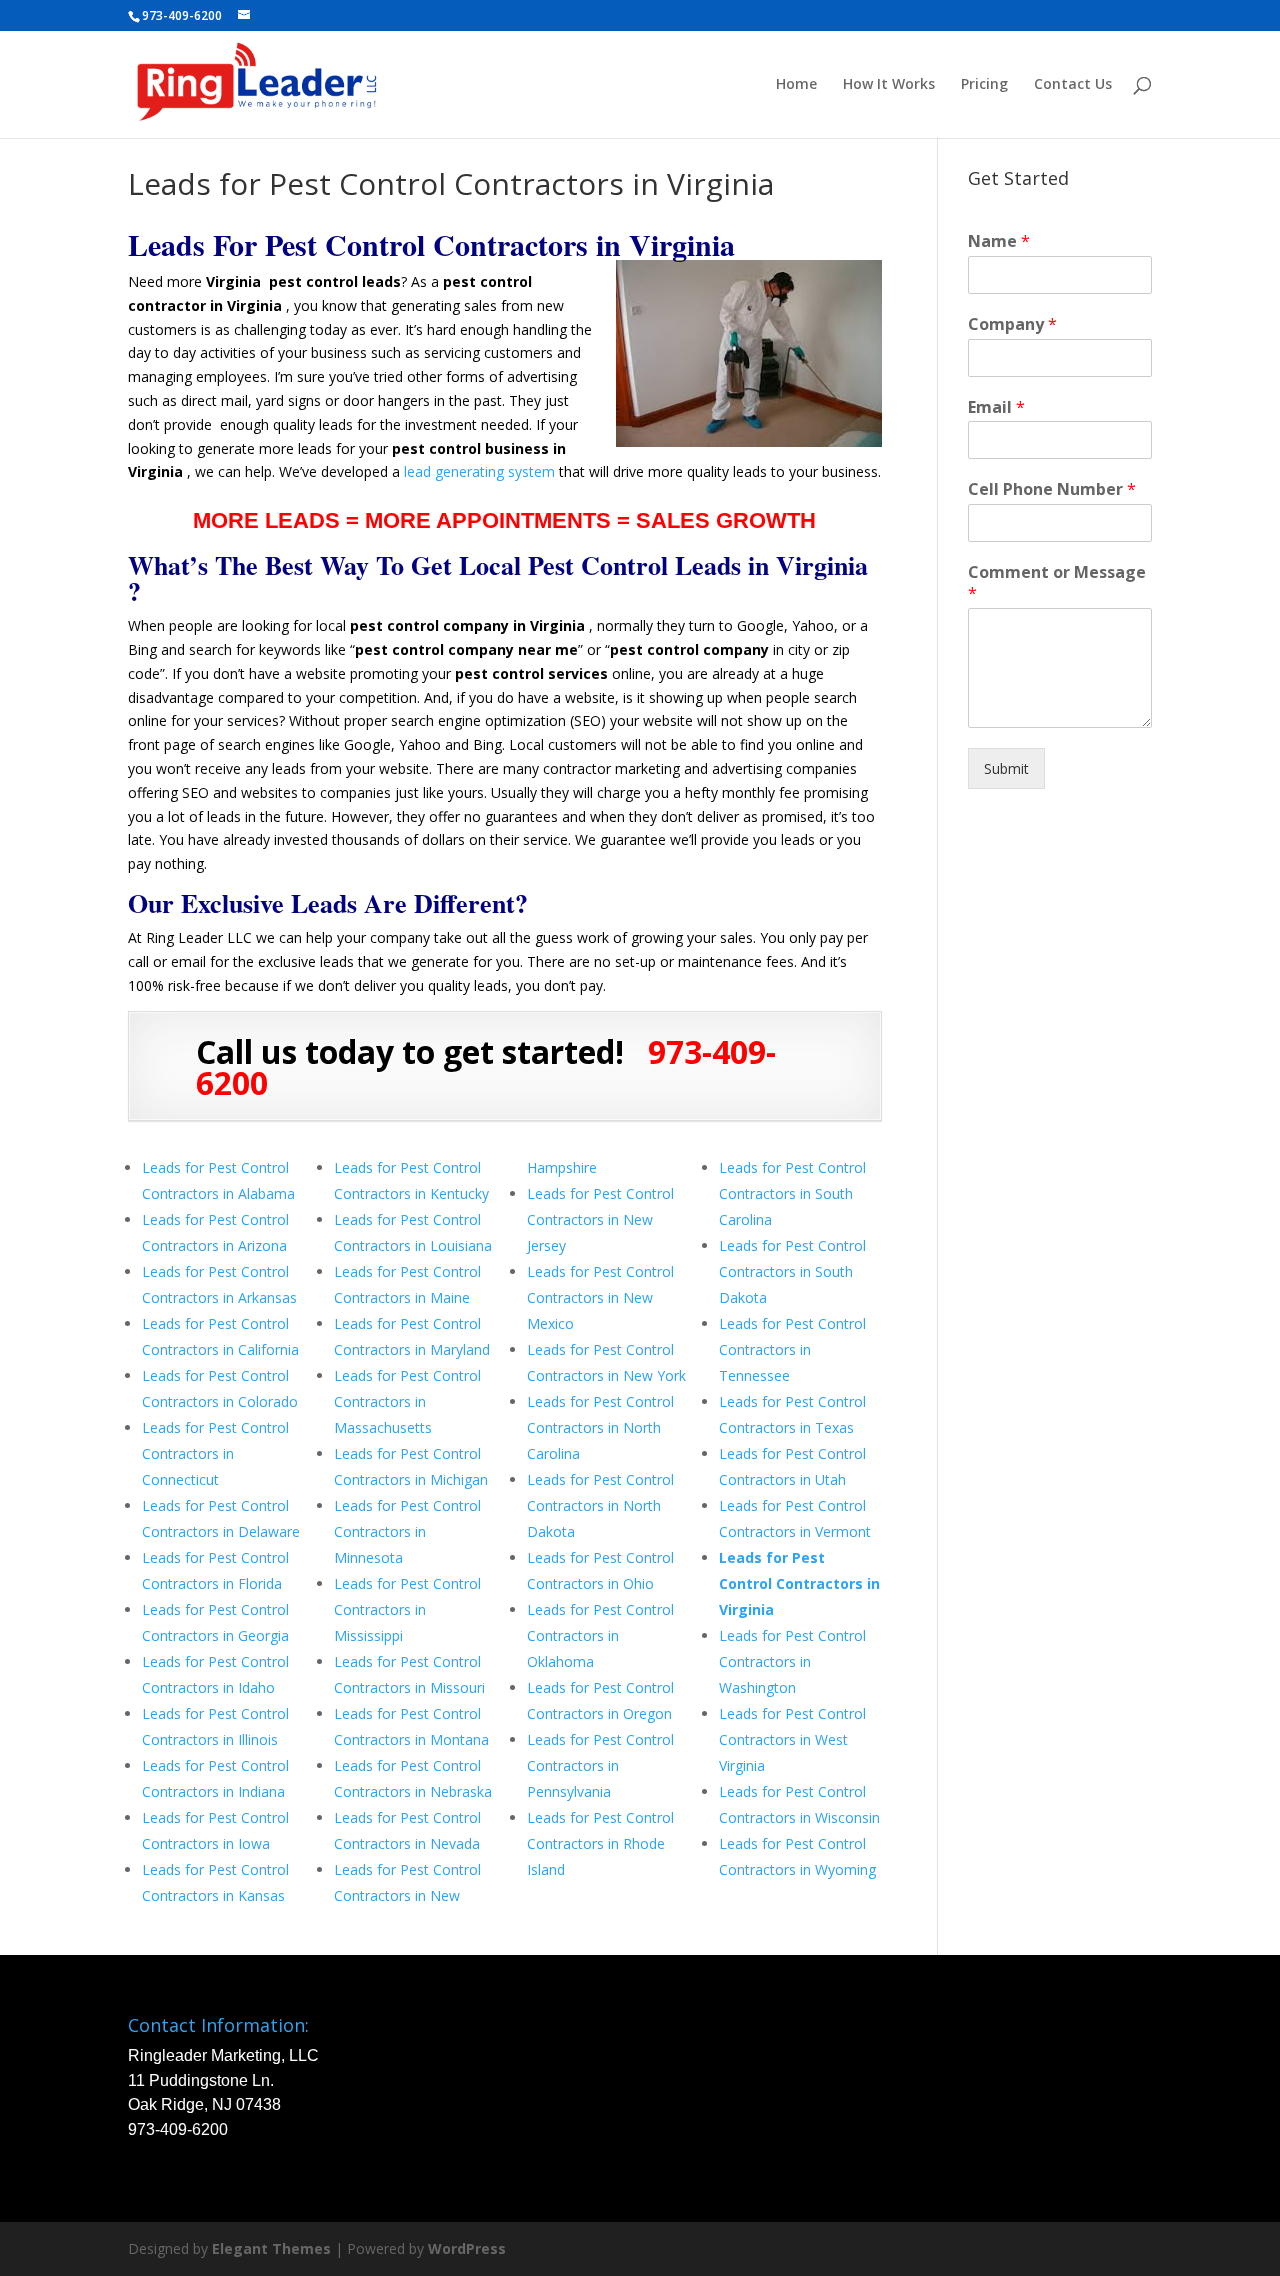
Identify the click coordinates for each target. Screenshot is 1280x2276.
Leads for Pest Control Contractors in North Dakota (600, 1505)
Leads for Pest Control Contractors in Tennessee (792, 1349)
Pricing (984, 85)
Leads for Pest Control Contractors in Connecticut (215, 1453)
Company (1012, 324)
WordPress (467, 2248)
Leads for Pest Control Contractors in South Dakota (792, 1271)
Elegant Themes (271, 2248)
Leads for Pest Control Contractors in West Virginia (792, 1739)
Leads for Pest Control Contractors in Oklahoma (600, 1635)
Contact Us (1073, 85)
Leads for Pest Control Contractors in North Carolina (600, 1427)
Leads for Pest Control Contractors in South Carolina (792, 1193)
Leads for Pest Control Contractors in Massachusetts (407, 1401)
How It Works (889, 85)
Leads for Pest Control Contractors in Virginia (799, 1583)
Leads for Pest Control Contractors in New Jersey (600, 1219)
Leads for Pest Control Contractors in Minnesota (407, 1531)
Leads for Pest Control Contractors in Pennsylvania (600, 1765)
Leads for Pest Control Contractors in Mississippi (407, 1609)
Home (796, 85)
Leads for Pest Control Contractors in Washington (792, 1661)
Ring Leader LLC (199, 937)
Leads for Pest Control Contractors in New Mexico (600, 1297)
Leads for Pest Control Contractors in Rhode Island (600, 1843)
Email (996, 407)
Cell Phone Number (1052, 489)
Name (999, 241)
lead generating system (479, 471)
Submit (1006, 768)
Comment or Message (1057, 583)
